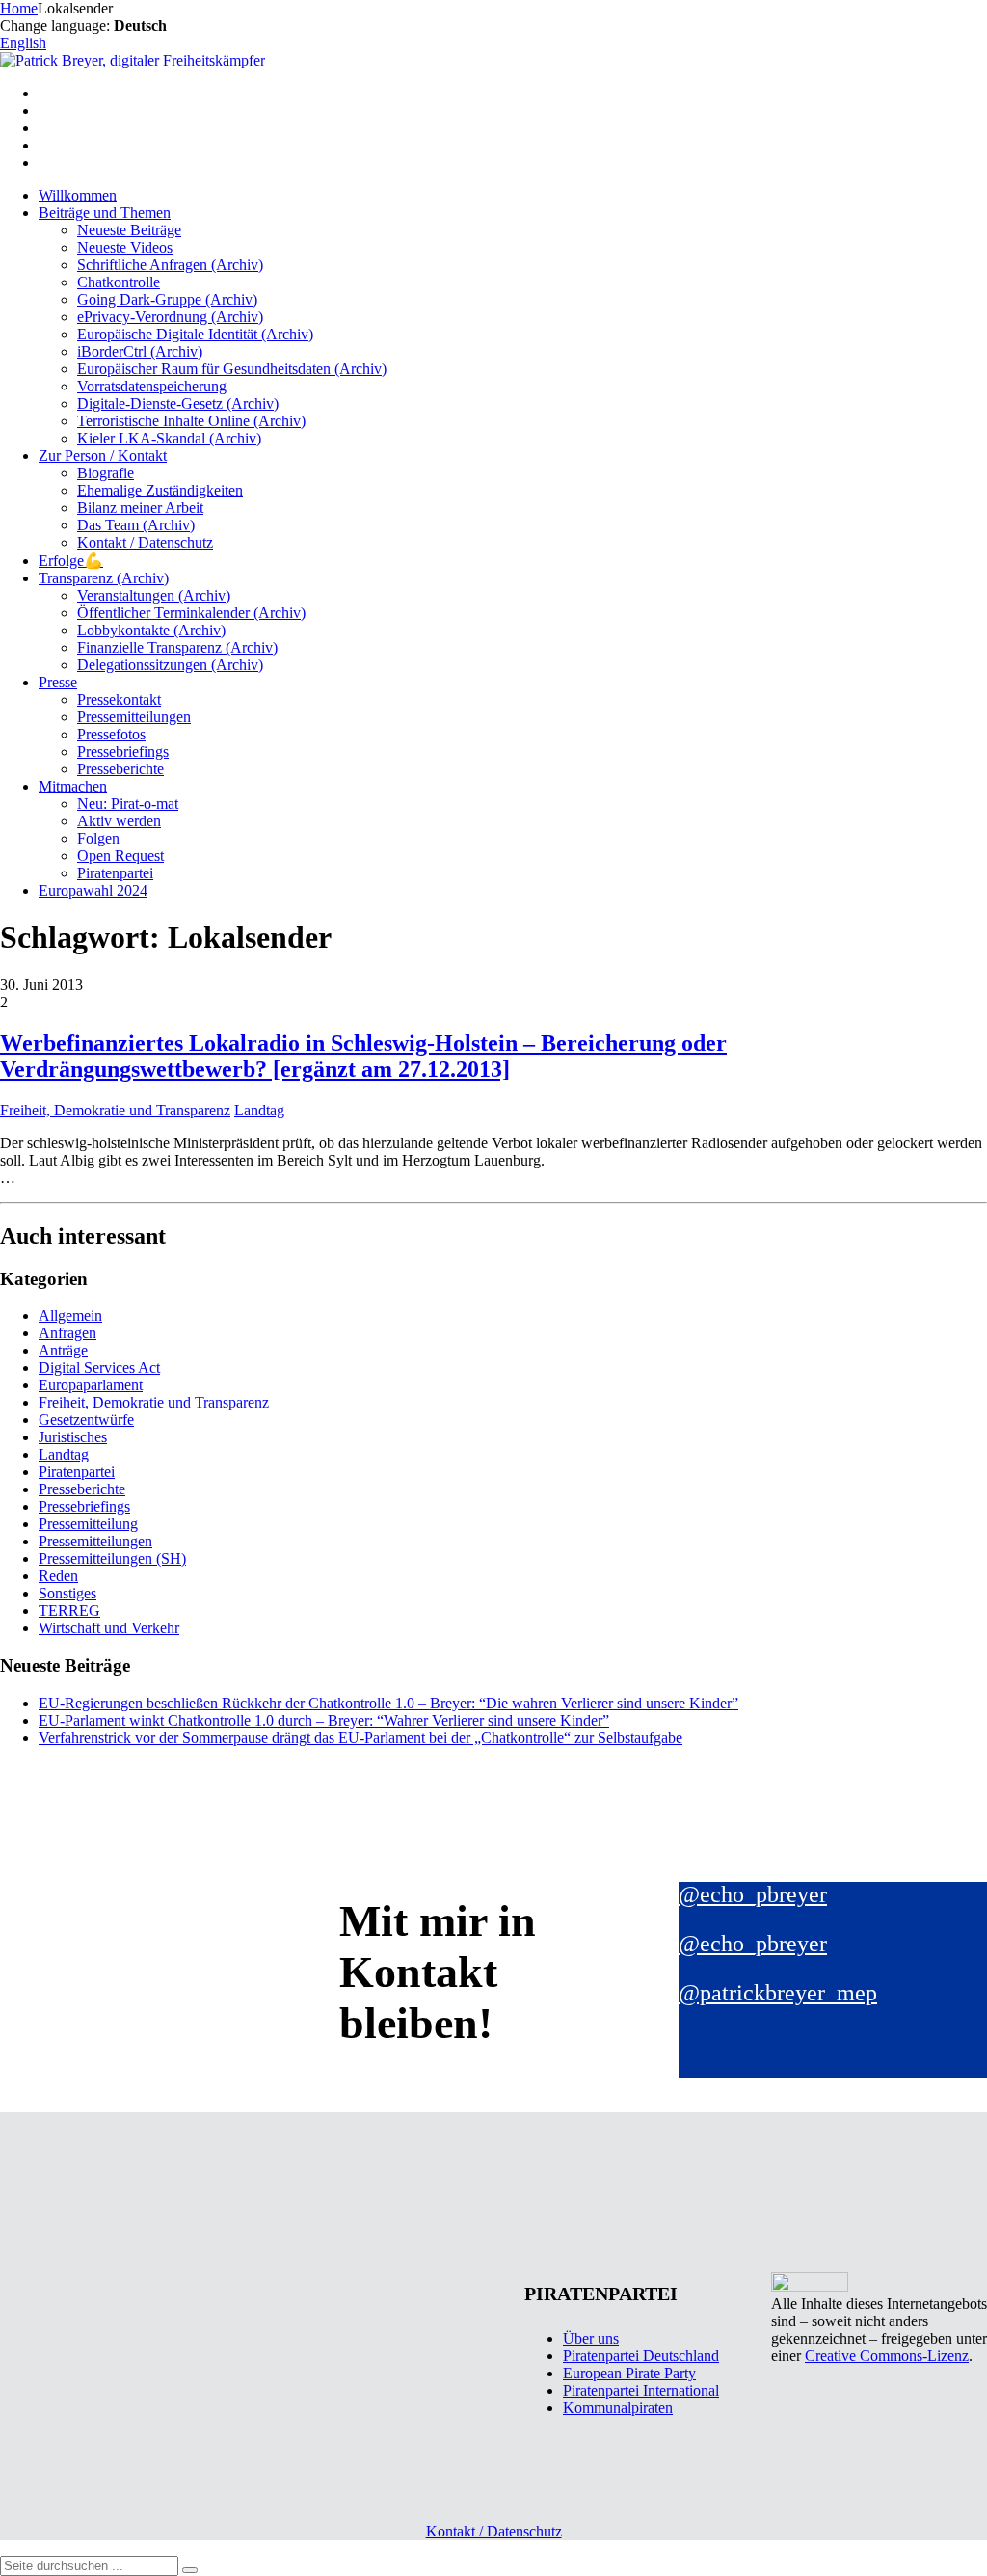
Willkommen (78, 195)
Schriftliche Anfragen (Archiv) (170, 265)
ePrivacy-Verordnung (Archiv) (170, 317)
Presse (58, 682)
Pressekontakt (119, 699)
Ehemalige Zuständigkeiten (160, 490)
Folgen (98, 838)
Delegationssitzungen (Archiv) (170, 665)
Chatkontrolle (119, 282)
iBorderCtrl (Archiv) (140, 351)
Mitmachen (73, 786)
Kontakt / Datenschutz (145, 542)
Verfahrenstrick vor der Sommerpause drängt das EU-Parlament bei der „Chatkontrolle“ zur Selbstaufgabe (360, 1738)
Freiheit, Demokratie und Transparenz (115, 1110)
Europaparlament (91, 1385)
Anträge (63, 1350)
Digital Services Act (99, 1368)
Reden (58, 1576)
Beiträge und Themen (105, 213)
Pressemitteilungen (134, 717)
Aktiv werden (119, 821)
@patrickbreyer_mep (778, 1993)
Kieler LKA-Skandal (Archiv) (169, 438)
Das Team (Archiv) (136, 525)
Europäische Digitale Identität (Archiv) (195, 334)
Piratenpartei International (641, 2390)
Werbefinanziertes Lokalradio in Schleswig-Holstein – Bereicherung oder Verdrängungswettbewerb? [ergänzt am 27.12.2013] (363, 1056)
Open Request (120, 856)
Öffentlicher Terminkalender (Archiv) (191, 613)
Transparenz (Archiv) (104, 578)
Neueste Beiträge (129, 230)
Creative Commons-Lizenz (887, 2356)
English (23, 43)
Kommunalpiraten (618, 2408)
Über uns (591, 2338)
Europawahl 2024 (93, 890)
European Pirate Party (629, 2373)
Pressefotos (111, 734)
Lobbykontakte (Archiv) (151, 630)
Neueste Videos (125, 247)
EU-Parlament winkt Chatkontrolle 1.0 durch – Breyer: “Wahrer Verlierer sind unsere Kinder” (324, 1720)
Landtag (259, 1110)
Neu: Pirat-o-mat (128, 804)
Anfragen (67, 1333)
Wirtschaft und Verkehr (109, 1628)
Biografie (106, 473)
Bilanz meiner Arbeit (140, 508)
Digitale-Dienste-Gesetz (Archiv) (178, 403)
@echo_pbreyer (753, 1894)
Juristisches (73, 1437)
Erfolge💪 (71, 561)
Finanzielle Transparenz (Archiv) (177, 647)
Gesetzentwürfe (86, 1420)
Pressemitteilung (88, 1524)
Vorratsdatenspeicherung (152, 386)
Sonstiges (67, 1593)
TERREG (69, 1610)
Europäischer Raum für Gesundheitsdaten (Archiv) (232, 369)
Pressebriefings (123, 751)
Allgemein (70, 1315)
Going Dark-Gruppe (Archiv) (167, 299)
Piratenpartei (115, 873)
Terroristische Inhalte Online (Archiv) (191, 421)
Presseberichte (120, 769)
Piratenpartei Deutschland (641, 2356)
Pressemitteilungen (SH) (112, 1558)
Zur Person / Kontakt (103, 456)
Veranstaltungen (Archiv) (154, 595)
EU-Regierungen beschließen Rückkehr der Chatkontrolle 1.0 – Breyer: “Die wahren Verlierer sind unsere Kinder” (388, 1703)
